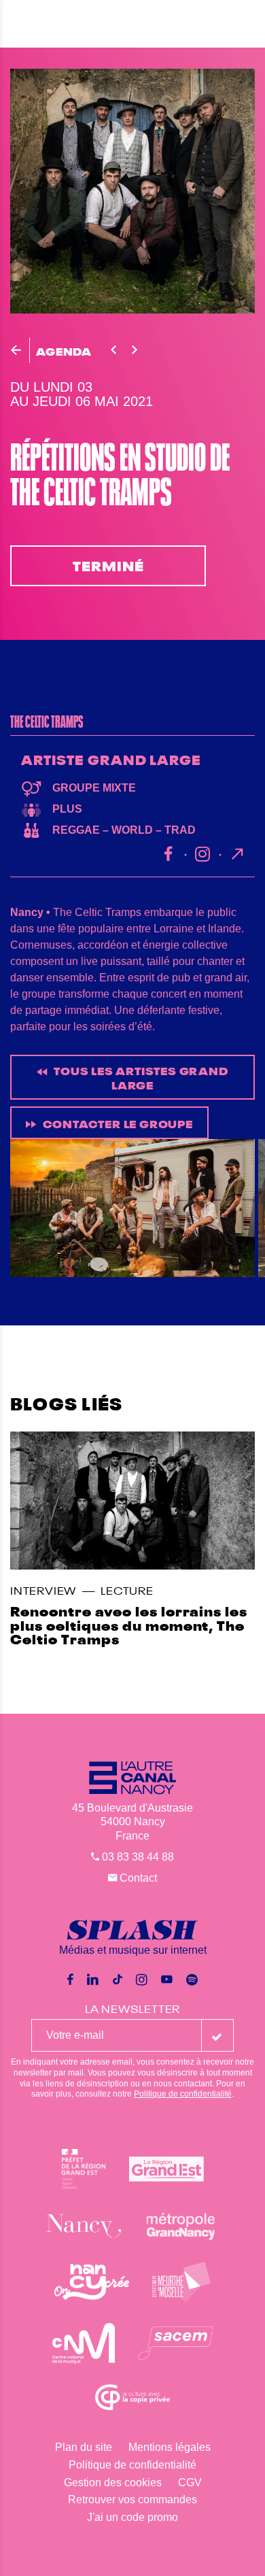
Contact (137, 1878)
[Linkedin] (93, 1980)
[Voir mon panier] (250, 23)
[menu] (20, 24)
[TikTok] (118, 1980)
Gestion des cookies (113, 2482)
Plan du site (84, 2447)
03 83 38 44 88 (137, 1857)
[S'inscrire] (217, 2035)
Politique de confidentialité (183, 2094)
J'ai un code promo (132, 2517)
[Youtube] (167, 1980)
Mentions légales (170, 2447)
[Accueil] (132, 24)
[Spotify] (192, 1980)
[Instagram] (142, 1980)
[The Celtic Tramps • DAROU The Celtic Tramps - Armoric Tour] (138, 1208)
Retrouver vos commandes (132, 2499)
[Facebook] (70, 1980)
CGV (190, 2482)
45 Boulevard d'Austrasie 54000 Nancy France (132, 1822)
